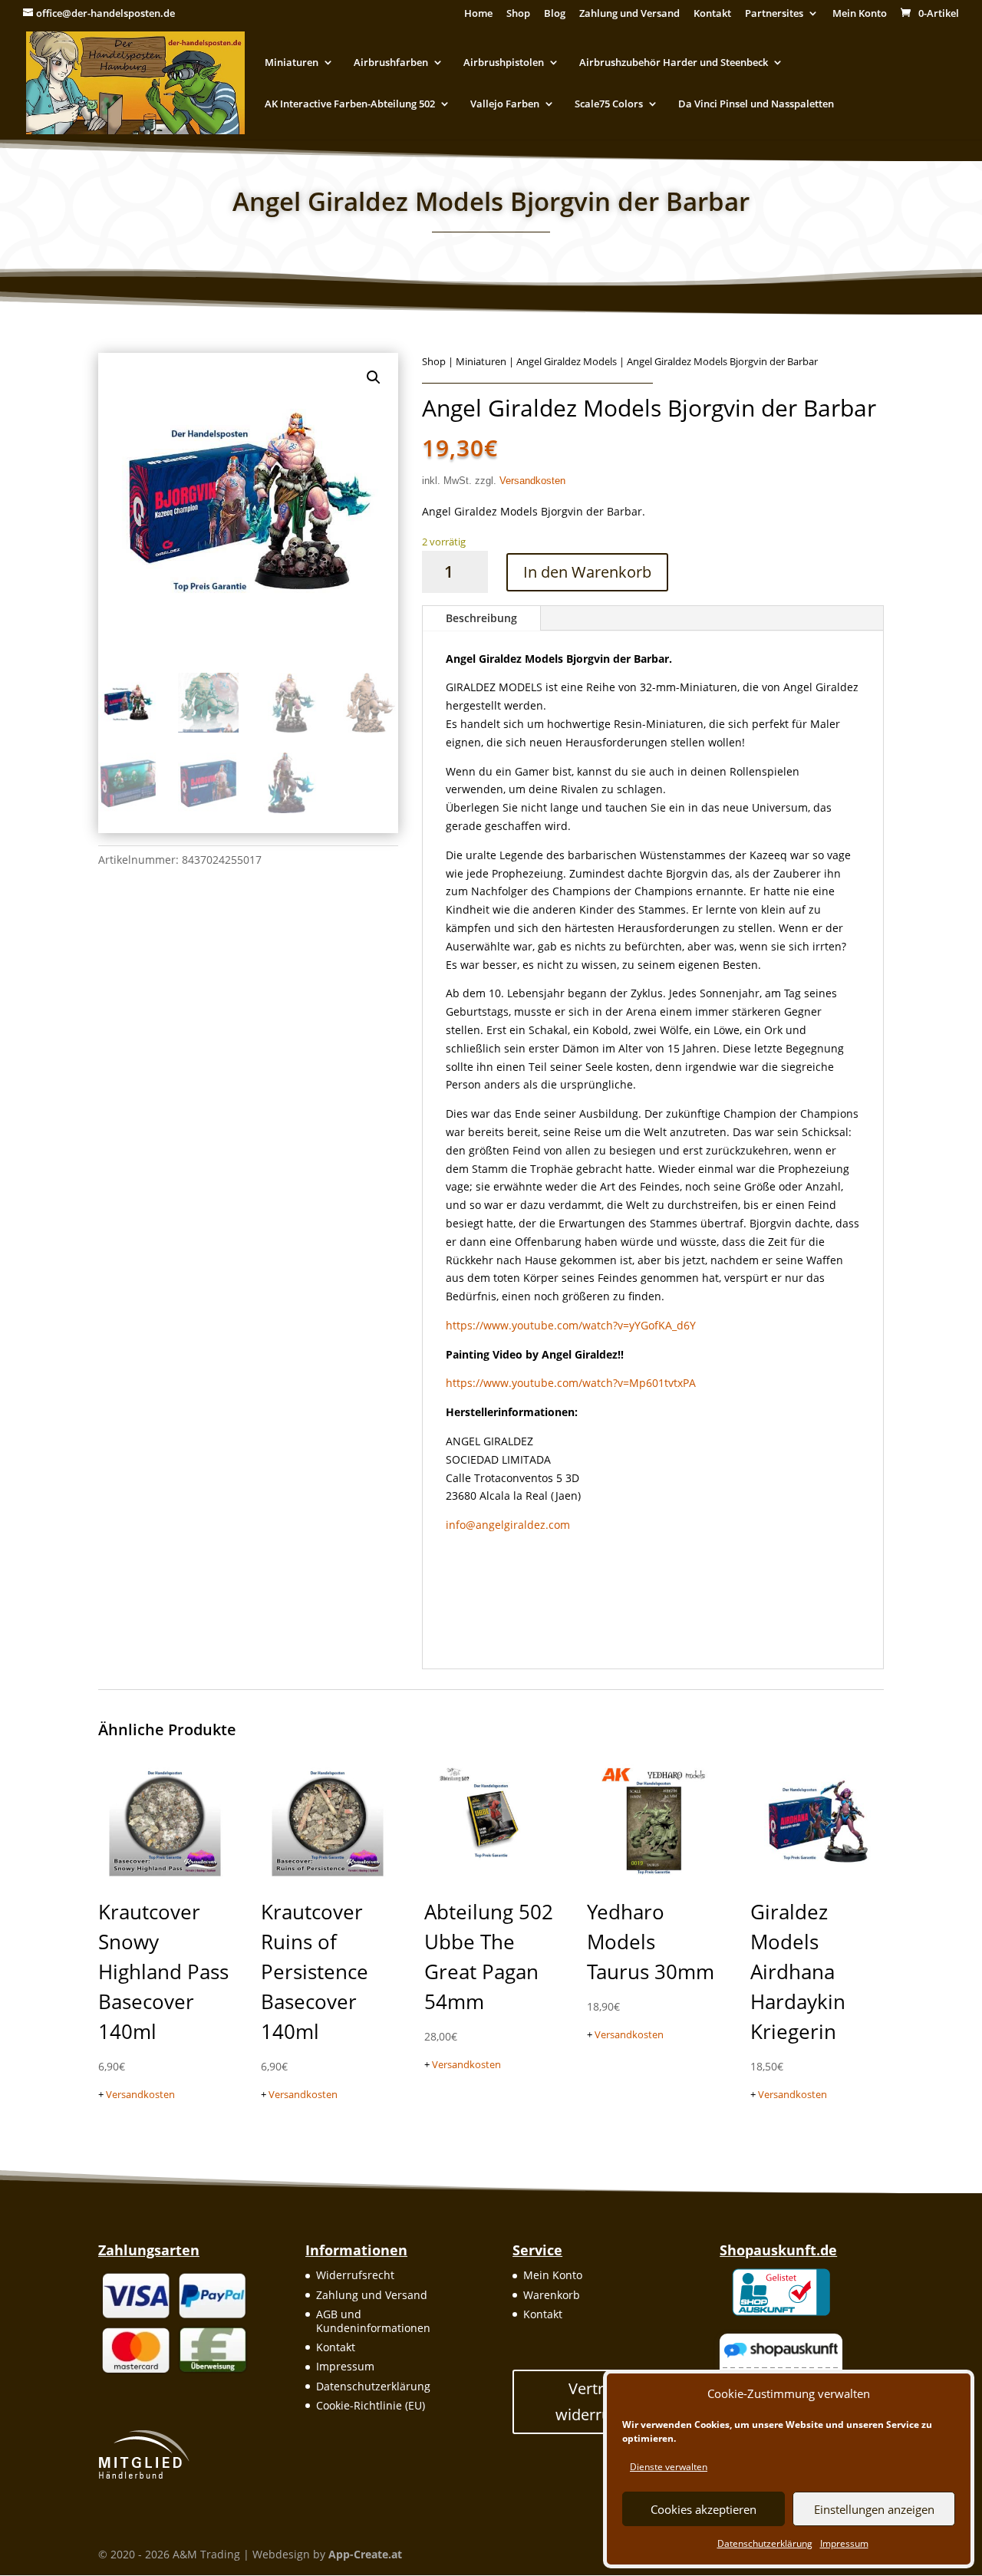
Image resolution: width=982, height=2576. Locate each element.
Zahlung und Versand (629, 14)
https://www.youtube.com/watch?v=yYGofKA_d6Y (571, 1325)
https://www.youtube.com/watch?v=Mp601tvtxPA (571, 1383)
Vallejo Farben (505, 104)
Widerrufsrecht (355, 2275)
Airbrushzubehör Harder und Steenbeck (674, 63)
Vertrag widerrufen (595, 2401)
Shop (518, 14)
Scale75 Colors (609, 104)
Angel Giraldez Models (567, 361)
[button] (374, 377)
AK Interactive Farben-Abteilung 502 (350, 104)
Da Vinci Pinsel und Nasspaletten (756, 104)
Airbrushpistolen (504, 63)
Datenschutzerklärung (765, 2543)
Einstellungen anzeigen (874, 2509)
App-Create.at (365, 2554)
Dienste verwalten (669, 2467)
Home (478, 14)
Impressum (844, 2543)
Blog (555, 14)
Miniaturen (292, 63)
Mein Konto (860, 14)
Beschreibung (481, 618)
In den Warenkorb (587, 572)
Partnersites (774, 14)
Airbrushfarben (391, 63)
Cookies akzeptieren (704, 2509)
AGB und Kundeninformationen (373, 2321)
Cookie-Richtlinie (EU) (371, 2405)
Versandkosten (532, 481)
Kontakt (712, 14)
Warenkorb (552, 2295)
